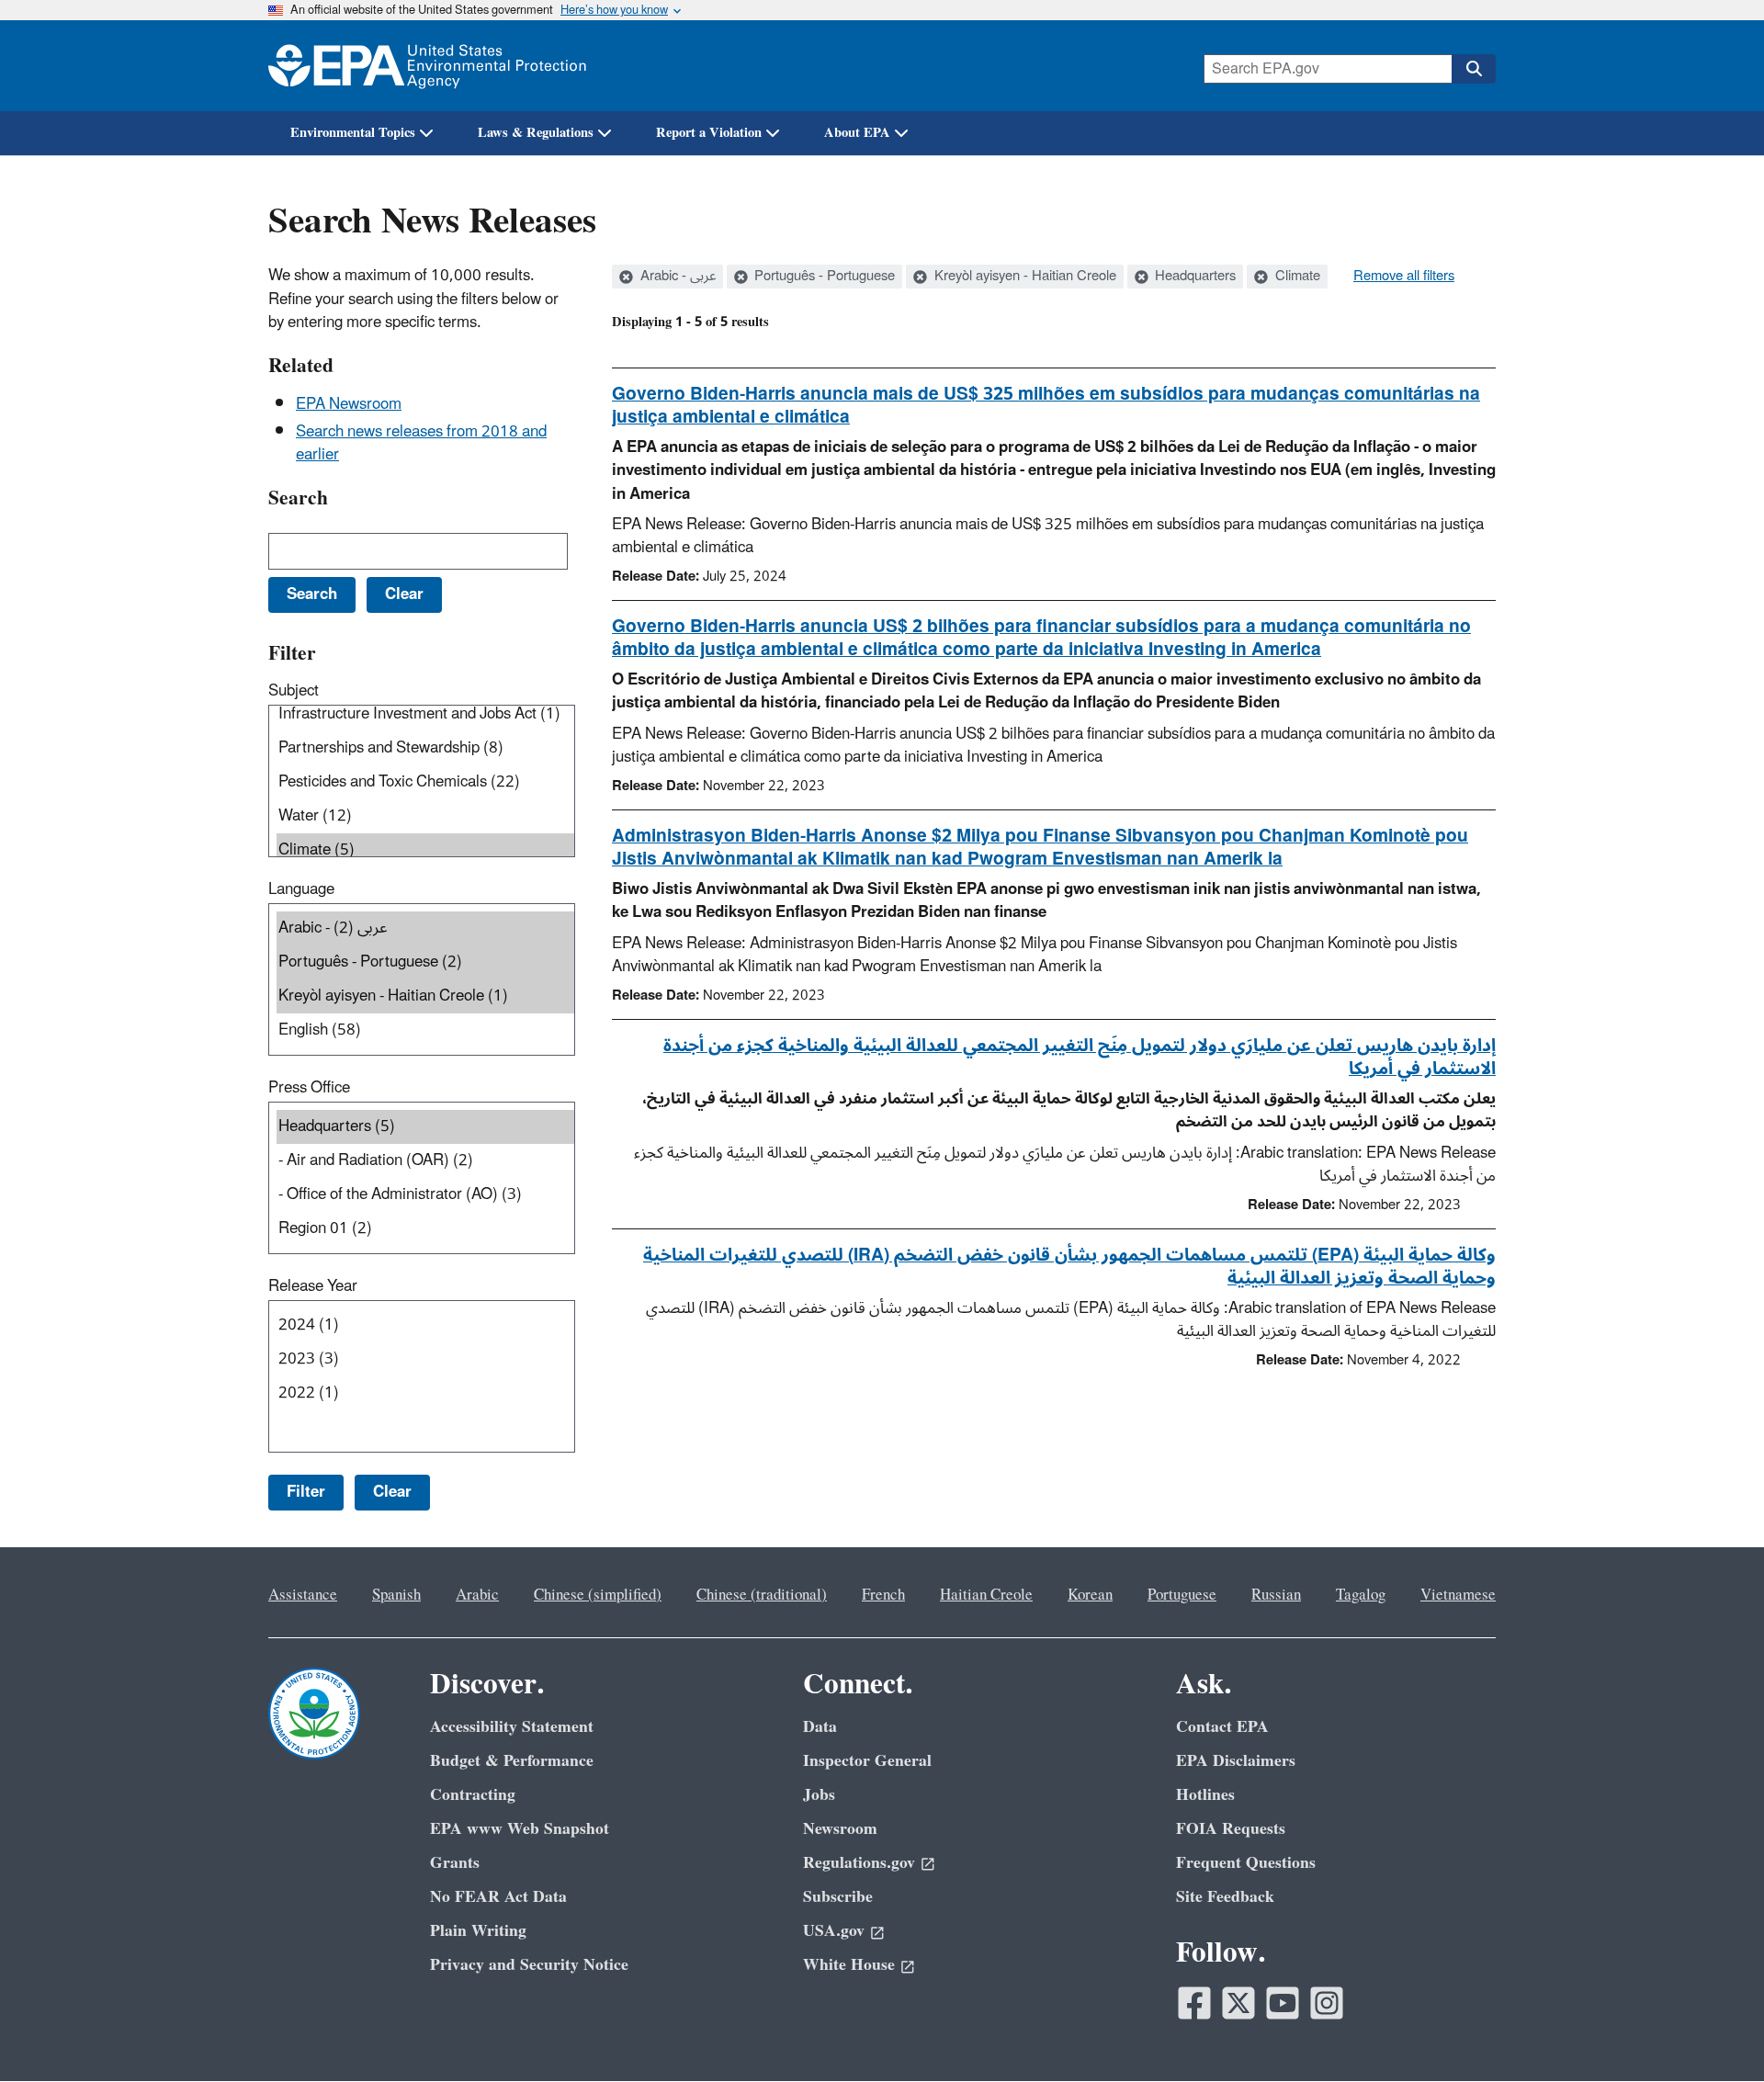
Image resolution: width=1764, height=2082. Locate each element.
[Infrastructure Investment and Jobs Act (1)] (425, 714)
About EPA (857, 133)
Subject (294, 691)
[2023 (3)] (425, 1359)
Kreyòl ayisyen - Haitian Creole (1023, 277)
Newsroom (840, 1829)
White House (849, 1965)
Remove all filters (1404, 277)
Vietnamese (1458, 1595)
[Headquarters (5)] (425, 1127)
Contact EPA (1222, 1727)
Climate (1296, 277)
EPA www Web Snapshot (520, 1829)
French (883, 1595)
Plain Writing (478, 1931)
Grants (455, 1863)
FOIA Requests (1231, 1829)
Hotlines (1205, 1795)
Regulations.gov (859, 1863)
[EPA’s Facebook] (1194, 2003)
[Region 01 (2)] (425, 1229)
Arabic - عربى (676, 277)
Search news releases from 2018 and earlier (421, 443)
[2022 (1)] (425, 1393)
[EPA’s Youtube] (1283, 2003)
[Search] (1474, 69)
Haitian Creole (986, 1595)
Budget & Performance (512, 1761)
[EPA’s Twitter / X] (1238, 2003)
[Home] (427, 66)
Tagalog (1361, 1595)
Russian (1276, 1595)
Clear (392, 1492)
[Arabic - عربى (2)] (425, 928)
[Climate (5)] (425, 850)
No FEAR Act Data (498, 1897)
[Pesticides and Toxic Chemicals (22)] (425, 782)
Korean (1090, 1595)
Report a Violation (709, 133)
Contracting (473, 1795)
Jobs (819, 1795)
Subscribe (838, 1897)
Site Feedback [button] (1225, 1897)
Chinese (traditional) (762, 1595)
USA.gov (834, 1931)
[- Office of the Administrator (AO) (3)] (425, 1195)
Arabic (477, 1595)
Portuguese (1182, 1595)
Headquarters (1193, 277)
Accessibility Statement (512, 1727)
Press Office (309, 1088)
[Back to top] (1713, 2031)
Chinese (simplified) (598, 1595)
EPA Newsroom (349, 404)
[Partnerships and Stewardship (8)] (425, 748)
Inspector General (867, 1761)
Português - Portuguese (823, 277)
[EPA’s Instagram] (1327, 2003)
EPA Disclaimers (1236, 1761)
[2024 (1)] (425, 1325)
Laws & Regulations (536, 133)
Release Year (313, 1286)
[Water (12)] (425, 816)
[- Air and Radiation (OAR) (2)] (425, 1161)
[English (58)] (425, 1030)
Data (820, 1727)
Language (301, 889)
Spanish (396, 1595)
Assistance (303, 1595)
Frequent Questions (1246, 1863)
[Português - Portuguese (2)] (425, 962)
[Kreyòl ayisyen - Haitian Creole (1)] (425, 996)
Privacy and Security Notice (529, 1965)
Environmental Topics (353, 133)
